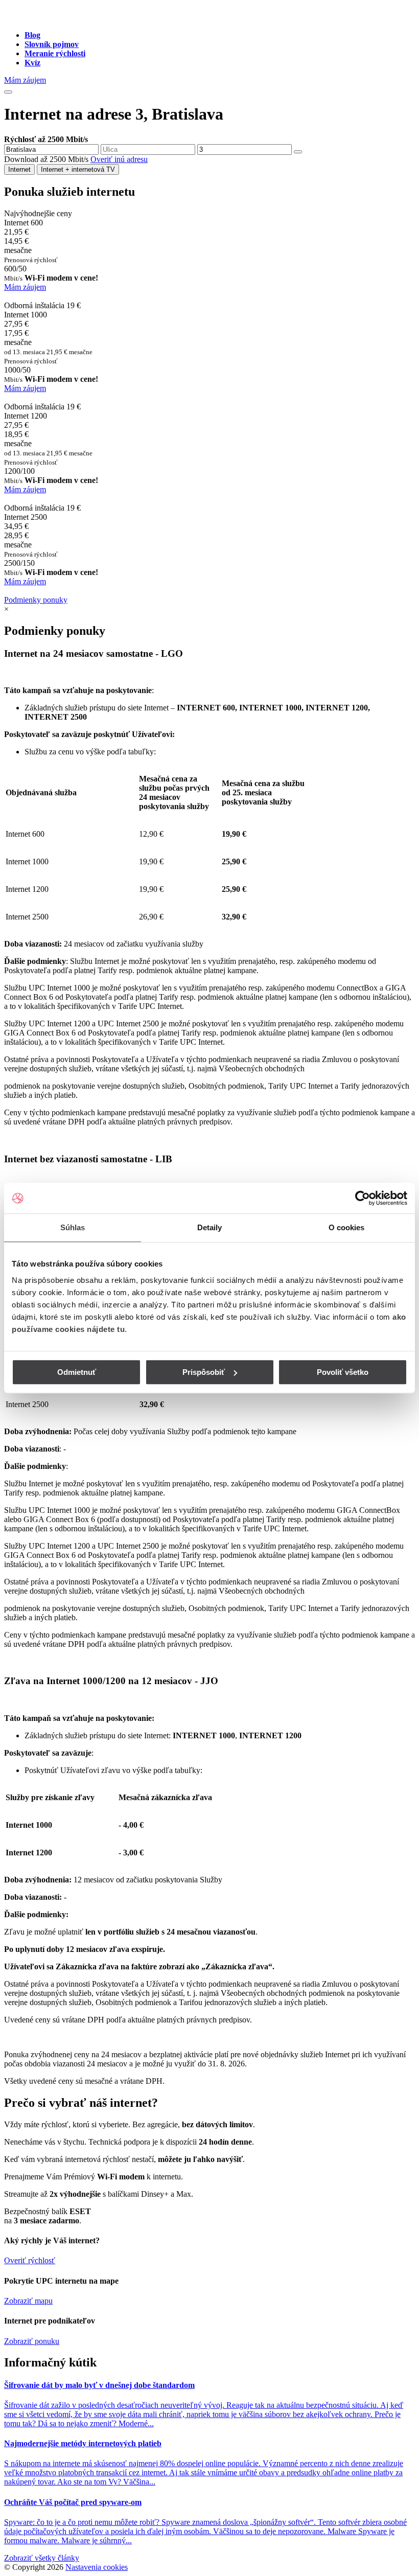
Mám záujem (25, 80)
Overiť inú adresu (119, 159)
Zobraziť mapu (28, 2301)
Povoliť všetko (343, 1372)
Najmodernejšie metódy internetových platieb (83, 2443)
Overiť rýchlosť (30, 2260)
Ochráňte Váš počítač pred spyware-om (73, 2502)
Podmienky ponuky (36, 600)
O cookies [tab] (347, 1227)
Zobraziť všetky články (42, 2558)
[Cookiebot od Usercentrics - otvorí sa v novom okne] (363, 1198)
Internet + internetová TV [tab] (78, 169)
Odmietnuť (77, 1372)
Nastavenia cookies (97, 2567)
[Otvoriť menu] (8, 92)
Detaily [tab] (210, 1227)
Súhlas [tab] (73, 1227)
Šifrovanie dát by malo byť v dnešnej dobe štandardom (99, 2385)
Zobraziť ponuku (32, 2341)
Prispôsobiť (204, 1372)
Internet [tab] (19, 169)
